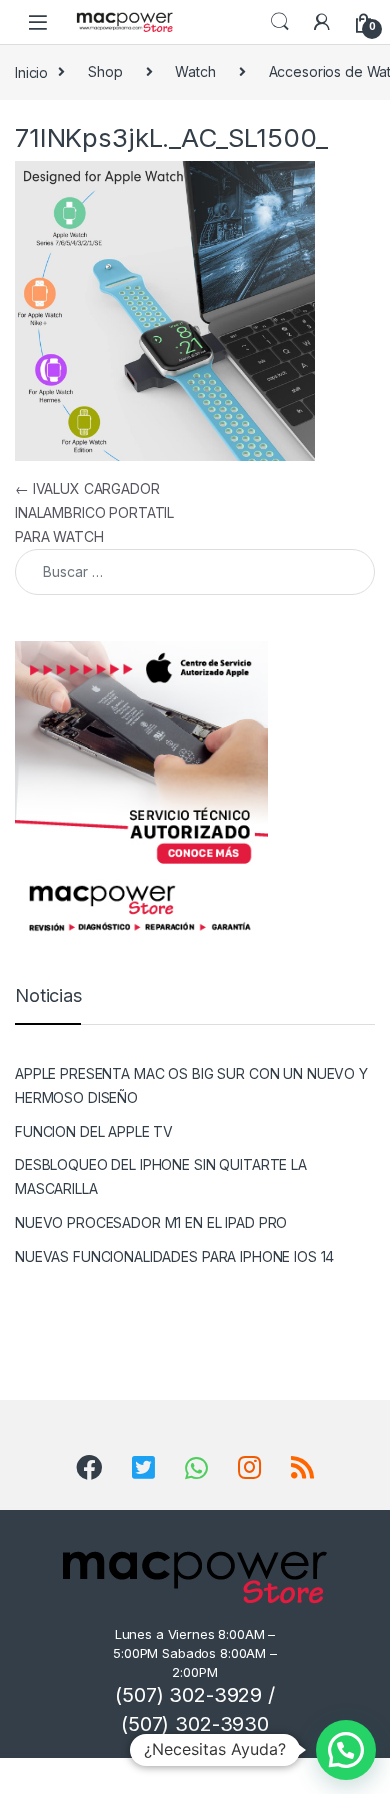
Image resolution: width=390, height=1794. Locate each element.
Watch (195, 71)
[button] (346, 1750)
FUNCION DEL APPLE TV (94, 1131)
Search (280, 22)
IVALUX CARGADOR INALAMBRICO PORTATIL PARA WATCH (94, 512)
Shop (105, 71)
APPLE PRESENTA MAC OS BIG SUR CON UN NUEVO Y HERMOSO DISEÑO (191, 1085)
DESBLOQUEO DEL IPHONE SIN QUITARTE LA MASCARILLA (161, 1176)
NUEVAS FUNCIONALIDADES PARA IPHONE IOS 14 (174, 1256)
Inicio (31, 71)
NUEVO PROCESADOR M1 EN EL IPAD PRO (151, 1222)
